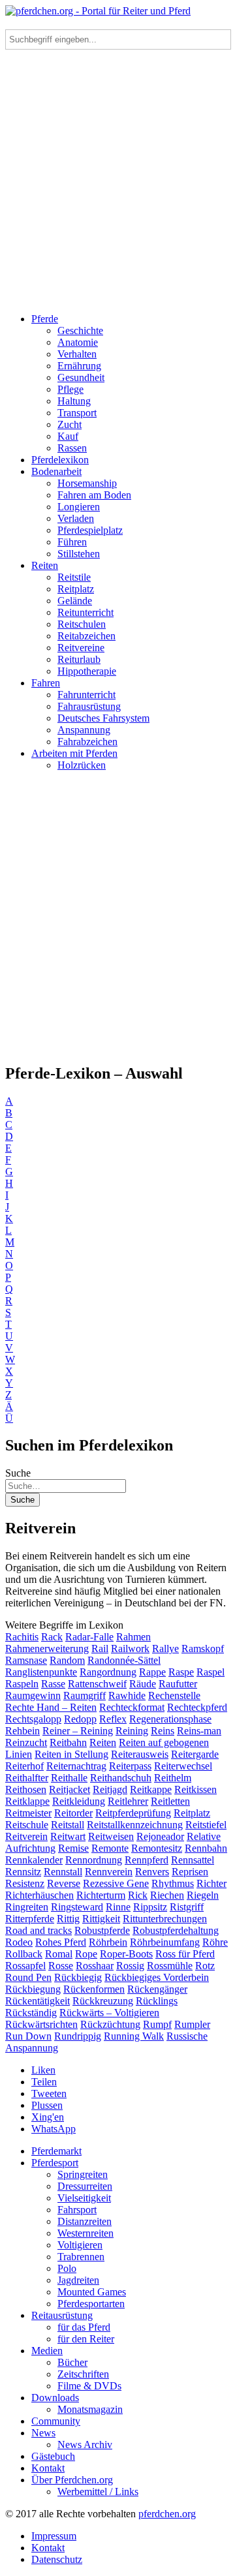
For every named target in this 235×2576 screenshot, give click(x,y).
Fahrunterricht (86, 695)
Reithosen (26, 1789)
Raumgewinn (33, 1695)
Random (67, 1660)
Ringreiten (27, 1907)
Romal (59, 1954)
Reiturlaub (79, 659)
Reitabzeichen (86, 636)
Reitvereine (81, 648)
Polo (67, 2268)
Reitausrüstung (62, 2315)
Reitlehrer (128, 1801)
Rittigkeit (101, 1919)
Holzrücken (82, 765)
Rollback (24, 1954)
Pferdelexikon (60, 460)
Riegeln (203, 1895)
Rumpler (192, 2024)
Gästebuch (53, 2456)
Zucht (70, 424)
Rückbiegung (33, 1989)
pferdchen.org (167, 2514)
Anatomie (78, 342)
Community (56, 2421)
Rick (138, 1895)
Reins (163, 1731)
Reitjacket (70, 1789)
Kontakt (48, 2468)
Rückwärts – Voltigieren (109, 2013)
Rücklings (157, 2001)
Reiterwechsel (183, 1766)
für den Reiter (86, 2339)
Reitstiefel (206, 1825)
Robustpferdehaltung (176, 1930)
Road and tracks (39, 1930)
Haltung (74, 401)
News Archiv (85, 2445)
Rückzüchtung (110, 2024)
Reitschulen (82, 624)
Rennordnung (94, 1860)
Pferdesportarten (91, 2304)
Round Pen (28, 1977)
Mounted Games (92, 2292)
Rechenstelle (174, 1695)
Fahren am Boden (94, 495)
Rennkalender (34, 1860)
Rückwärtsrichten (41, 2024)
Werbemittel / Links (98, 2492)
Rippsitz (150, 1907)
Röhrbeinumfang (165, 1942)
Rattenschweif (97, 1684)
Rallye (165, 1648)
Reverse (64, 1883)
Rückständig (31, 2013)
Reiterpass (130, 1766)
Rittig (68, 1919)
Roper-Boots (126, 1954)
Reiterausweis (140, 1754)
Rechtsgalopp (33, 1719)
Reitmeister (28, 1813)
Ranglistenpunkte (41, 1672)
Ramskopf (203, 1648)
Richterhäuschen (39, 1895)
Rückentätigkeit (38, 2001)
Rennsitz (23, 1872)
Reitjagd (110, 1789)
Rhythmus (173, 1883)
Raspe (181, 1672)
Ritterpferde (30, 1919)
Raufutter (178, 1684)
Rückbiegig (78, 1977)
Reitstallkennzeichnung (135, 1825)
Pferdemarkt (56, 2151)
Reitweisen (111, 1836)
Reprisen (190, 1872)
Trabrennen (81, 2257)
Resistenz (25, 1883)
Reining (132, 1731)
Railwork (130, 1648)
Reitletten (170, 1801)
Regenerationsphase (170, 1719)
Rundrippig (78, 2036)
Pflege (70, 389)
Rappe (152, 1672)
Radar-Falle (89, 1637)
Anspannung (84, 730)
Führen (72, 542)
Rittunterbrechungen (165, 1919)
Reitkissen (196, 1789)
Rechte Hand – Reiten (51, 1707)
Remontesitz (157, 1848)
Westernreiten (86, 2233)
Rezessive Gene (116, 1883)
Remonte (110, 1848)
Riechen (167, 1895)
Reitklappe (27, 1801)
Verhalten (77, 354)
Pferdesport (55, 2163)
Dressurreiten (85, 2186)
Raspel (211, 1672)
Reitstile (74, 577)
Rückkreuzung (103, 2001)
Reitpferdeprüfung (133, 1813)
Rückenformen (94, 1989)
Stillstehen (79, 554)
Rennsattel (193, 1860)
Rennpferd (147, 1860)
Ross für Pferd (185, 1954)
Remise (73, 1848)
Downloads (55, 2398)
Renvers (152, 1872)
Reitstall (68, 1825)
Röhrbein (108, 1942)
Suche (18, 1473)
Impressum (54, 2536)
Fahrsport (77, 2210)
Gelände (75, 601)
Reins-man (199, 1731)
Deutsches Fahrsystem (103, 718)
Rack (52, 1637)
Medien (47, 2351)
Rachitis (22, 1637)
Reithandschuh (121, 1778)
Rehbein (23, 1731)
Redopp (80, 1719)
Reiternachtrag (76, 1766)
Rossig (130, 1966)
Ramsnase (26, 1660)
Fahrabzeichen (87, 742)
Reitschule (27, 1825)
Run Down (28, 2036)
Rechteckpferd (197, 1707)
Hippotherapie (87, 671)
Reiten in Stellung (71, 1754)
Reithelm (173, 1778)
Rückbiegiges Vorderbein (157, 1977)
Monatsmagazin (90, 2409)
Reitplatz (76, 589)
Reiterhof (24, 1766)
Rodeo (19, 1942)
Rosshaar (95, 1966)
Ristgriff (187, 1907)
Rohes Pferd (61, 1942)
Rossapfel (25, 1966)
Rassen (72, 448)
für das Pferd (84, 2327)
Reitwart (68, 1836)
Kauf (68, 436)
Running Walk (134, 2036)
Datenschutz (57, 2559)
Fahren (46, 683)
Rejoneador (160, 1836)
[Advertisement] (117, 185)
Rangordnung (108, 1672)
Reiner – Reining (78, 1731)
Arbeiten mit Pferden (74, 753)
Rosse (61, 1966)
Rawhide (127, 1695)
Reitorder (73, 1813)
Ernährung (79, 366)
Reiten (45, 565)
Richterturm (101, 1895)
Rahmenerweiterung (47, 1648)
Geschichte (80, 330)
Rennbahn (206, 1848)
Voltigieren (80, 2245)
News (43, 2433)
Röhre (215, 1942)
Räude (143, 1684)
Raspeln (22, 1684)
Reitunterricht (86, 612)
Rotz (205, 1966)
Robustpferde (102, 1930)
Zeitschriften (83, 2374)
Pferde (45, 319)
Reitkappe (151, 1789)
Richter (211, 1883)
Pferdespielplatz (90, 530)
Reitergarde (195, 1754)
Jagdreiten (78, 2280)
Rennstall (63, 1872)
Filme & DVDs (89, 2386)
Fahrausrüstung (89, 706)
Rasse (53, 1684)
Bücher (72, 2362)
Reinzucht (26, 1742)
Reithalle (69, 1778)
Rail (100, 1648)
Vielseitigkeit (84, 2198)
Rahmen (133, 1637)
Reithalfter (27, 1778)
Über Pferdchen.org (72, 2480)
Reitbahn (68, 1742)
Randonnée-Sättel (124, 1660)
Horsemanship (87, 483)
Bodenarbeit (56, 471)
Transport (77, 413)
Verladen (76, 518)
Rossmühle (170, 1966)
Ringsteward (77, 1907)
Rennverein (109, 1872)
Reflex (113, 1719)
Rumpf (157, 2024)
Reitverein (26, 1836)
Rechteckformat (132, 1707)
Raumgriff (85, 1695)
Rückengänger (157, 1989)
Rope (86, 1954)
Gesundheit (81, 377)
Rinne (118, 1907)
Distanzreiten (85, 2221)
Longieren (79, 507)
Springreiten (83, 2174)
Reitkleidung (79, 1801)
